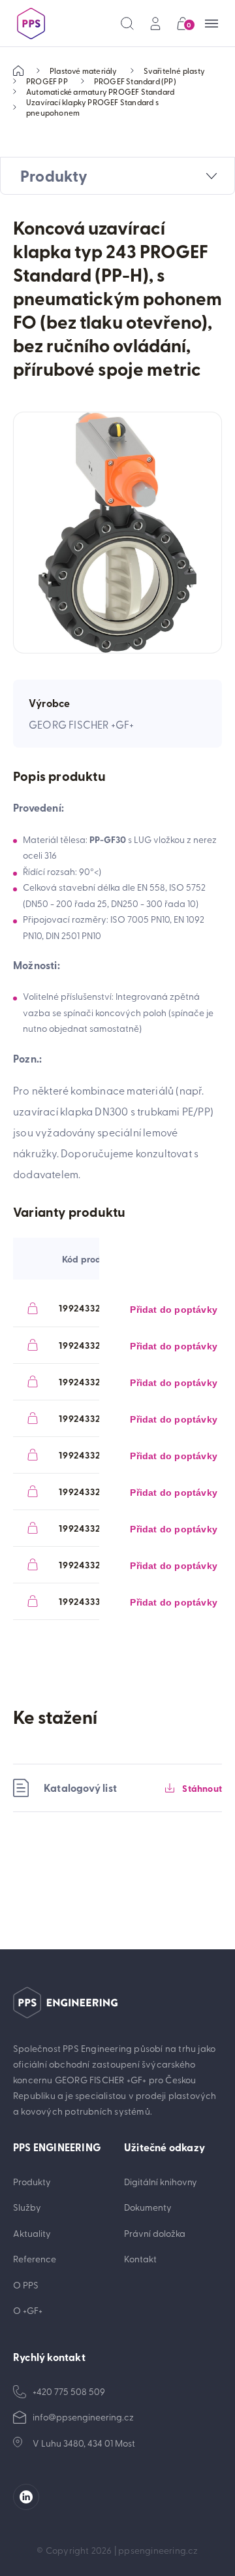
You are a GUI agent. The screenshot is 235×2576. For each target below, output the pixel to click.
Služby (27, 2207)
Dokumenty (148, 2207)
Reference (35, 2259)
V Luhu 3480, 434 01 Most (84, 2443)
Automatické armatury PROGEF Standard (100, 91)
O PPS (26, 2285)
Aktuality (32, 2233)
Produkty (32, 2182)
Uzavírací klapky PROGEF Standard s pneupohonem (92, 107)
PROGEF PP (47, 81)
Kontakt (140, 2259)
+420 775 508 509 (69, 2391)
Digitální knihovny (161, 2182)
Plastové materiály (84, 71)
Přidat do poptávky (174, 1310)
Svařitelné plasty (174, 71)
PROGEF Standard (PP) (135, 81)
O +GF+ (28, 2310)
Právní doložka (155, 2233)
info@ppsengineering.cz (83, 2417)
